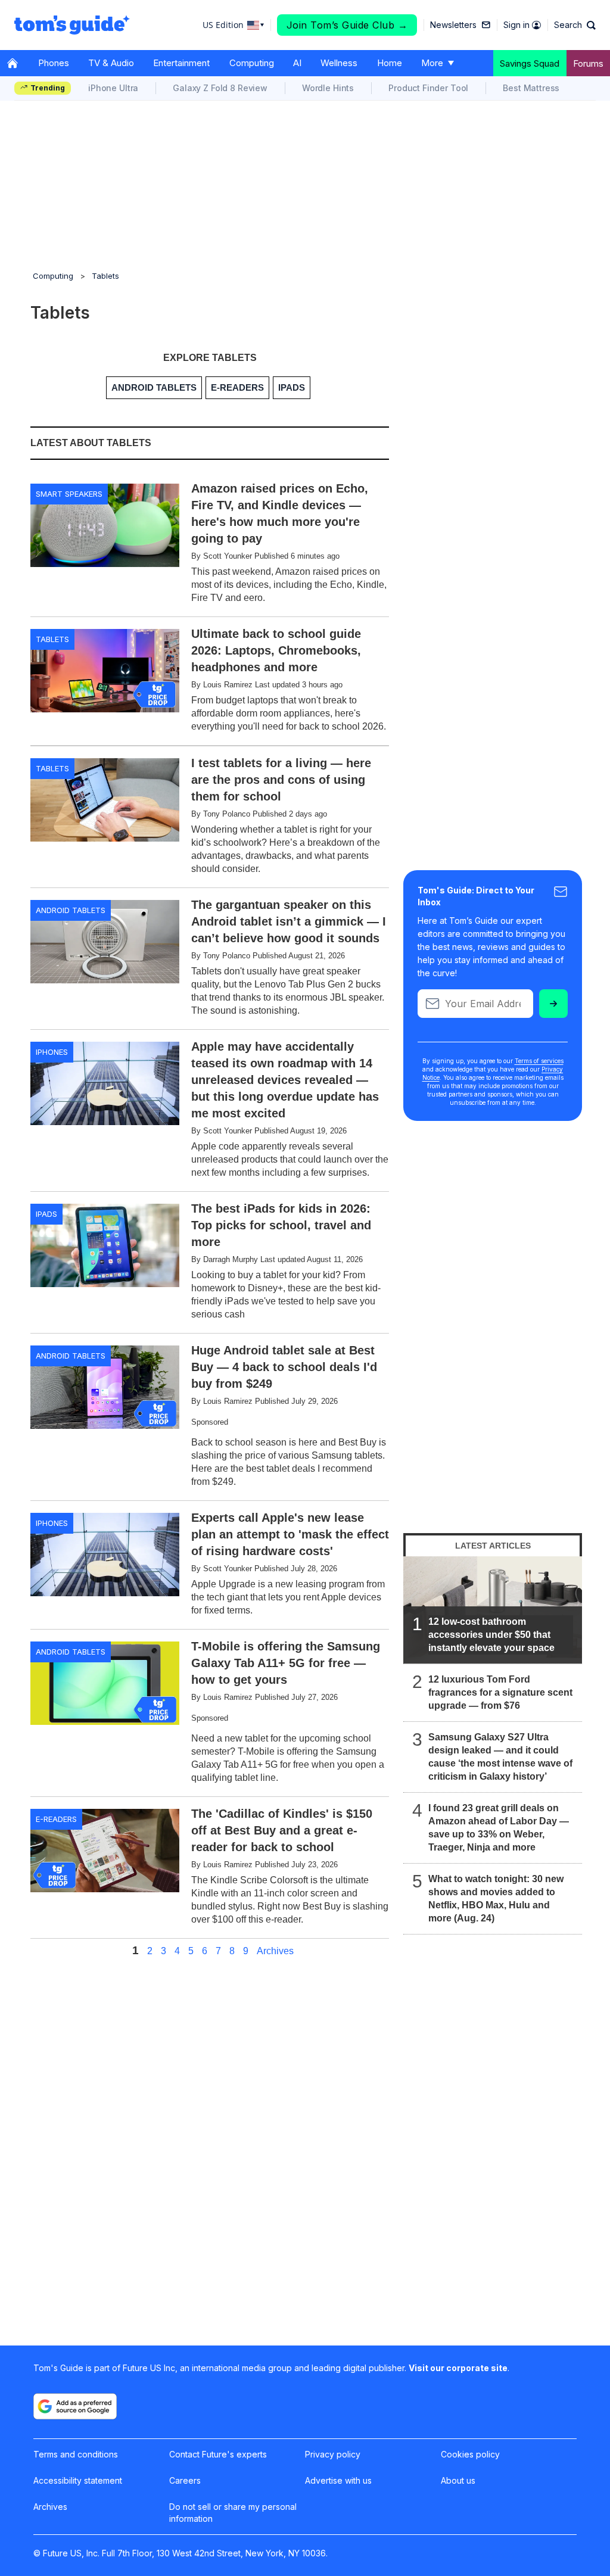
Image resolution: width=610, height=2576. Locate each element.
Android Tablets (71, 910)
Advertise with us (338, 2480)
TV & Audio (111, 63)
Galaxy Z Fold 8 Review (220, 88)
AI (297, 63)
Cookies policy (470, 2454)
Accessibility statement (78, 2480)
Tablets (105, 276)
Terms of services (539, 1061)
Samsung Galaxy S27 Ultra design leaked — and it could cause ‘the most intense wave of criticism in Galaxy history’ (500, 1757)
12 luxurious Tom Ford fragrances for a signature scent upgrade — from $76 (500, 1692)
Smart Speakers (69, 494)
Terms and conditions (76, 2454)
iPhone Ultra (113, 88)
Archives (275, 1951)
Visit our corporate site (458, 2368)
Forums (588, 63)
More (432, 63)
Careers (185, 2480)
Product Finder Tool (428, 88)
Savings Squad (530, 63)
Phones (54, 63)
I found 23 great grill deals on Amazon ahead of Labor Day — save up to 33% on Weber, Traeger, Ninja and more (499, 1828)
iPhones (52, 1052)
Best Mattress (531, 88)
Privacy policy (333, 2454)
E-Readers (56, 1819)
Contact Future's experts (218, 2454)
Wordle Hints (328, 88)
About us (458, 2480)
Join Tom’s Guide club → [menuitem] (347, 25)
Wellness (339, 63)
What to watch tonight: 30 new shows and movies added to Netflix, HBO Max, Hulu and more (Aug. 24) (496, 1898)
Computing (252, 63)
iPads (46, 1214)
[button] (575, 25)
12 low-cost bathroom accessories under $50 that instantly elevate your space (491, 1635)
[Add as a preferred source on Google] (75, 2406)
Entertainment (181, 63)
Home (390, 63)
